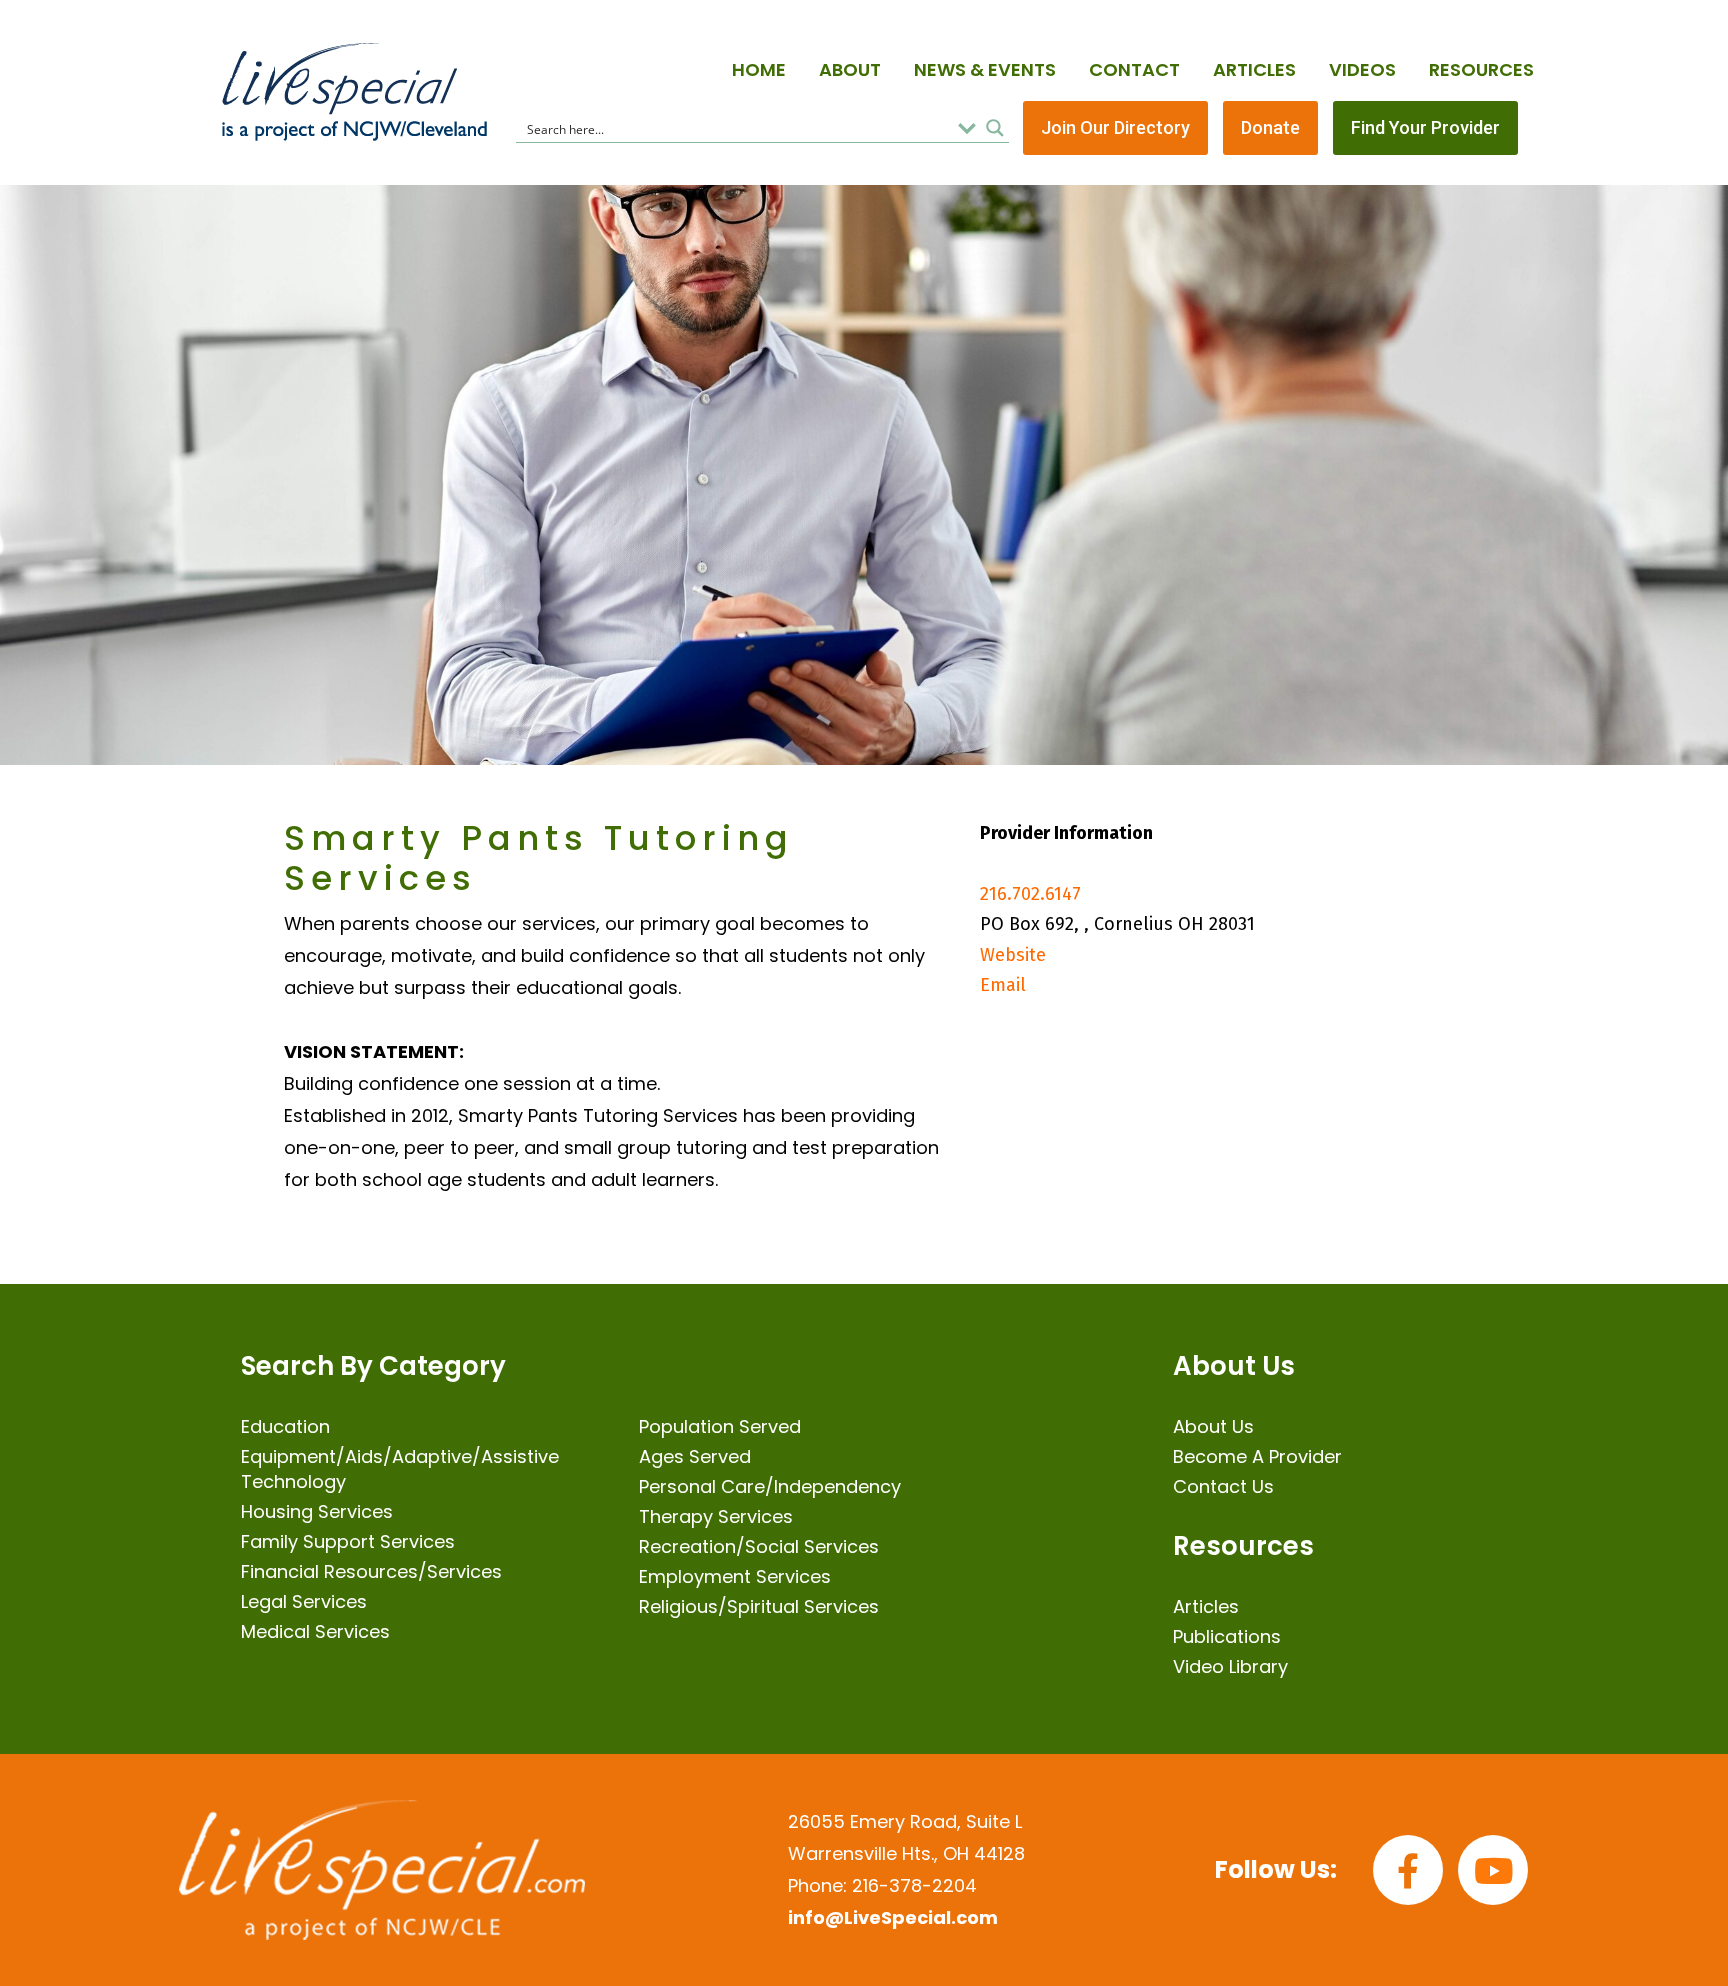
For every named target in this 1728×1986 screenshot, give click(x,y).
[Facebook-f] (1408, 1870)
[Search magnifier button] (995, 128)
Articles (1254, 69)
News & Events (985, 69)
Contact (1134, 69)
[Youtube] (1493, 1870)
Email (1003, 985)
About (850, 69)
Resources (1481, 69)
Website (1013, 955)
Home (759, 69)
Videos (1362, 69)
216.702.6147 (1030, 894)
